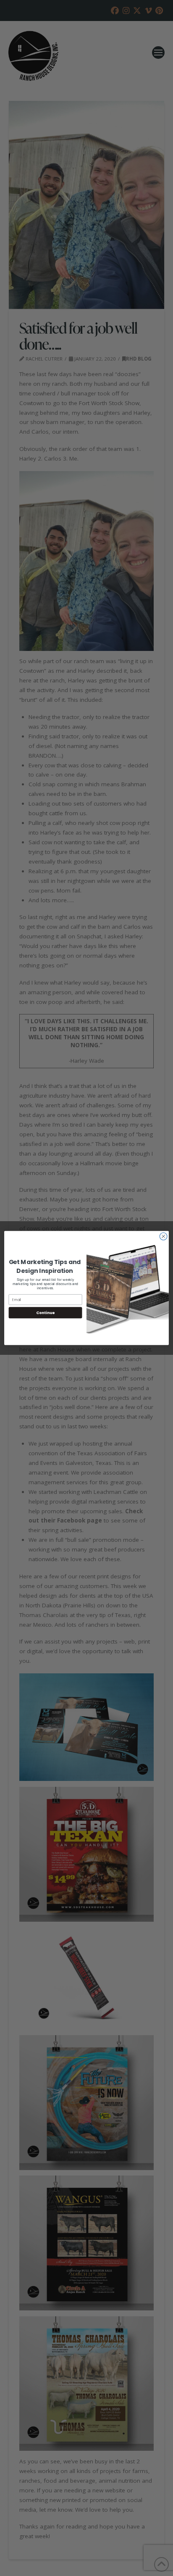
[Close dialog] (163, 1236)
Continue (45, 1313)
